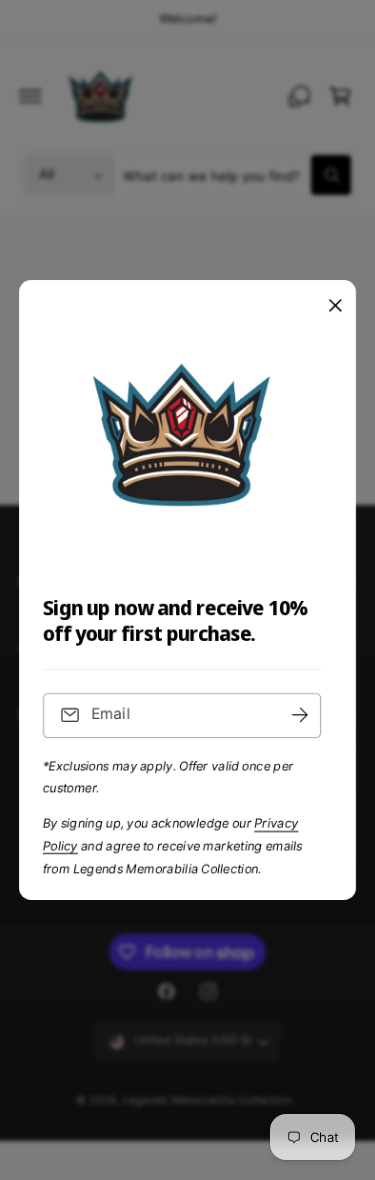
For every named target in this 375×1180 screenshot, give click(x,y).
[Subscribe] (300, 715)
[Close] (335, 306)
